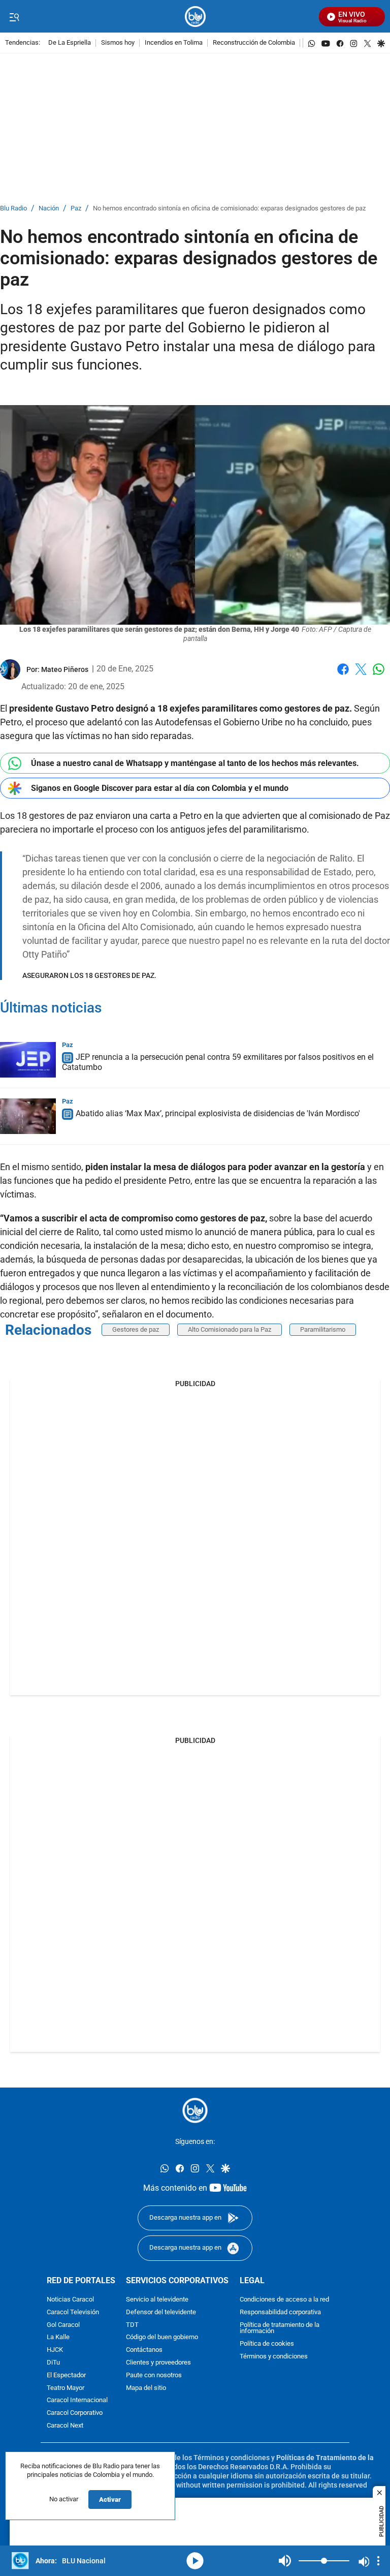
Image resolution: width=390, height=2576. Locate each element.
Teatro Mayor (66, 2388)
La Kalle (58, 2338)
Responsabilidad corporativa (280, 2312)
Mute (285, 2561)
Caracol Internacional (77, 2401)
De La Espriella (70, 43)
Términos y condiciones (274, 2357)
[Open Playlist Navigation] (378, 2561)
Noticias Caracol (70, 2300)
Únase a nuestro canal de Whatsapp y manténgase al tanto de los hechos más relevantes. (195, 763)
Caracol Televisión (73, 2312)
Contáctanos (144, 2350)
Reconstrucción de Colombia (254, 43)
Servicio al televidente (157, 2300)
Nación (49, 209)
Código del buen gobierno (162, 2338)
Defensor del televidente (161, 2312)
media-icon (195, 2561)
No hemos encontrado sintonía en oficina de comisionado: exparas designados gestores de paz (229, 209)
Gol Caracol (63, 2325)
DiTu (53, 2363)
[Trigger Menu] (14, 17)
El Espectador (66, 2375)
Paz (76, 209)
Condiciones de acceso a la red (284, 2300)
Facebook (343, 675)
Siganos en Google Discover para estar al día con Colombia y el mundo (160, 788)
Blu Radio (13, 209)
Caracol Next (65, 2426)
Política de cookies (267, 2344)
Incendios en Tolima (174, 43)
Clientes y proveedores (158, 2363)
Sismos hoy (118, 43)
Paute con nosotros (154, 2375)
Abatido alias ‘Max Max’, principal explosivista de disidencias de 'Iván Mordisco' (218, 1114)
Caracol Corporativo (75, 2413)
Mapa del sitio (146, 2388)
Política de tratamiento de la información (280, 2328)
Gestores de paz (136, 1329)
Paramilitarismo (323, 1329)
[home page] (195, 17)
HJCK (55, 2350)
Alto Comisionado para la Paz (230, 1329)
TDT (132, 2325)
